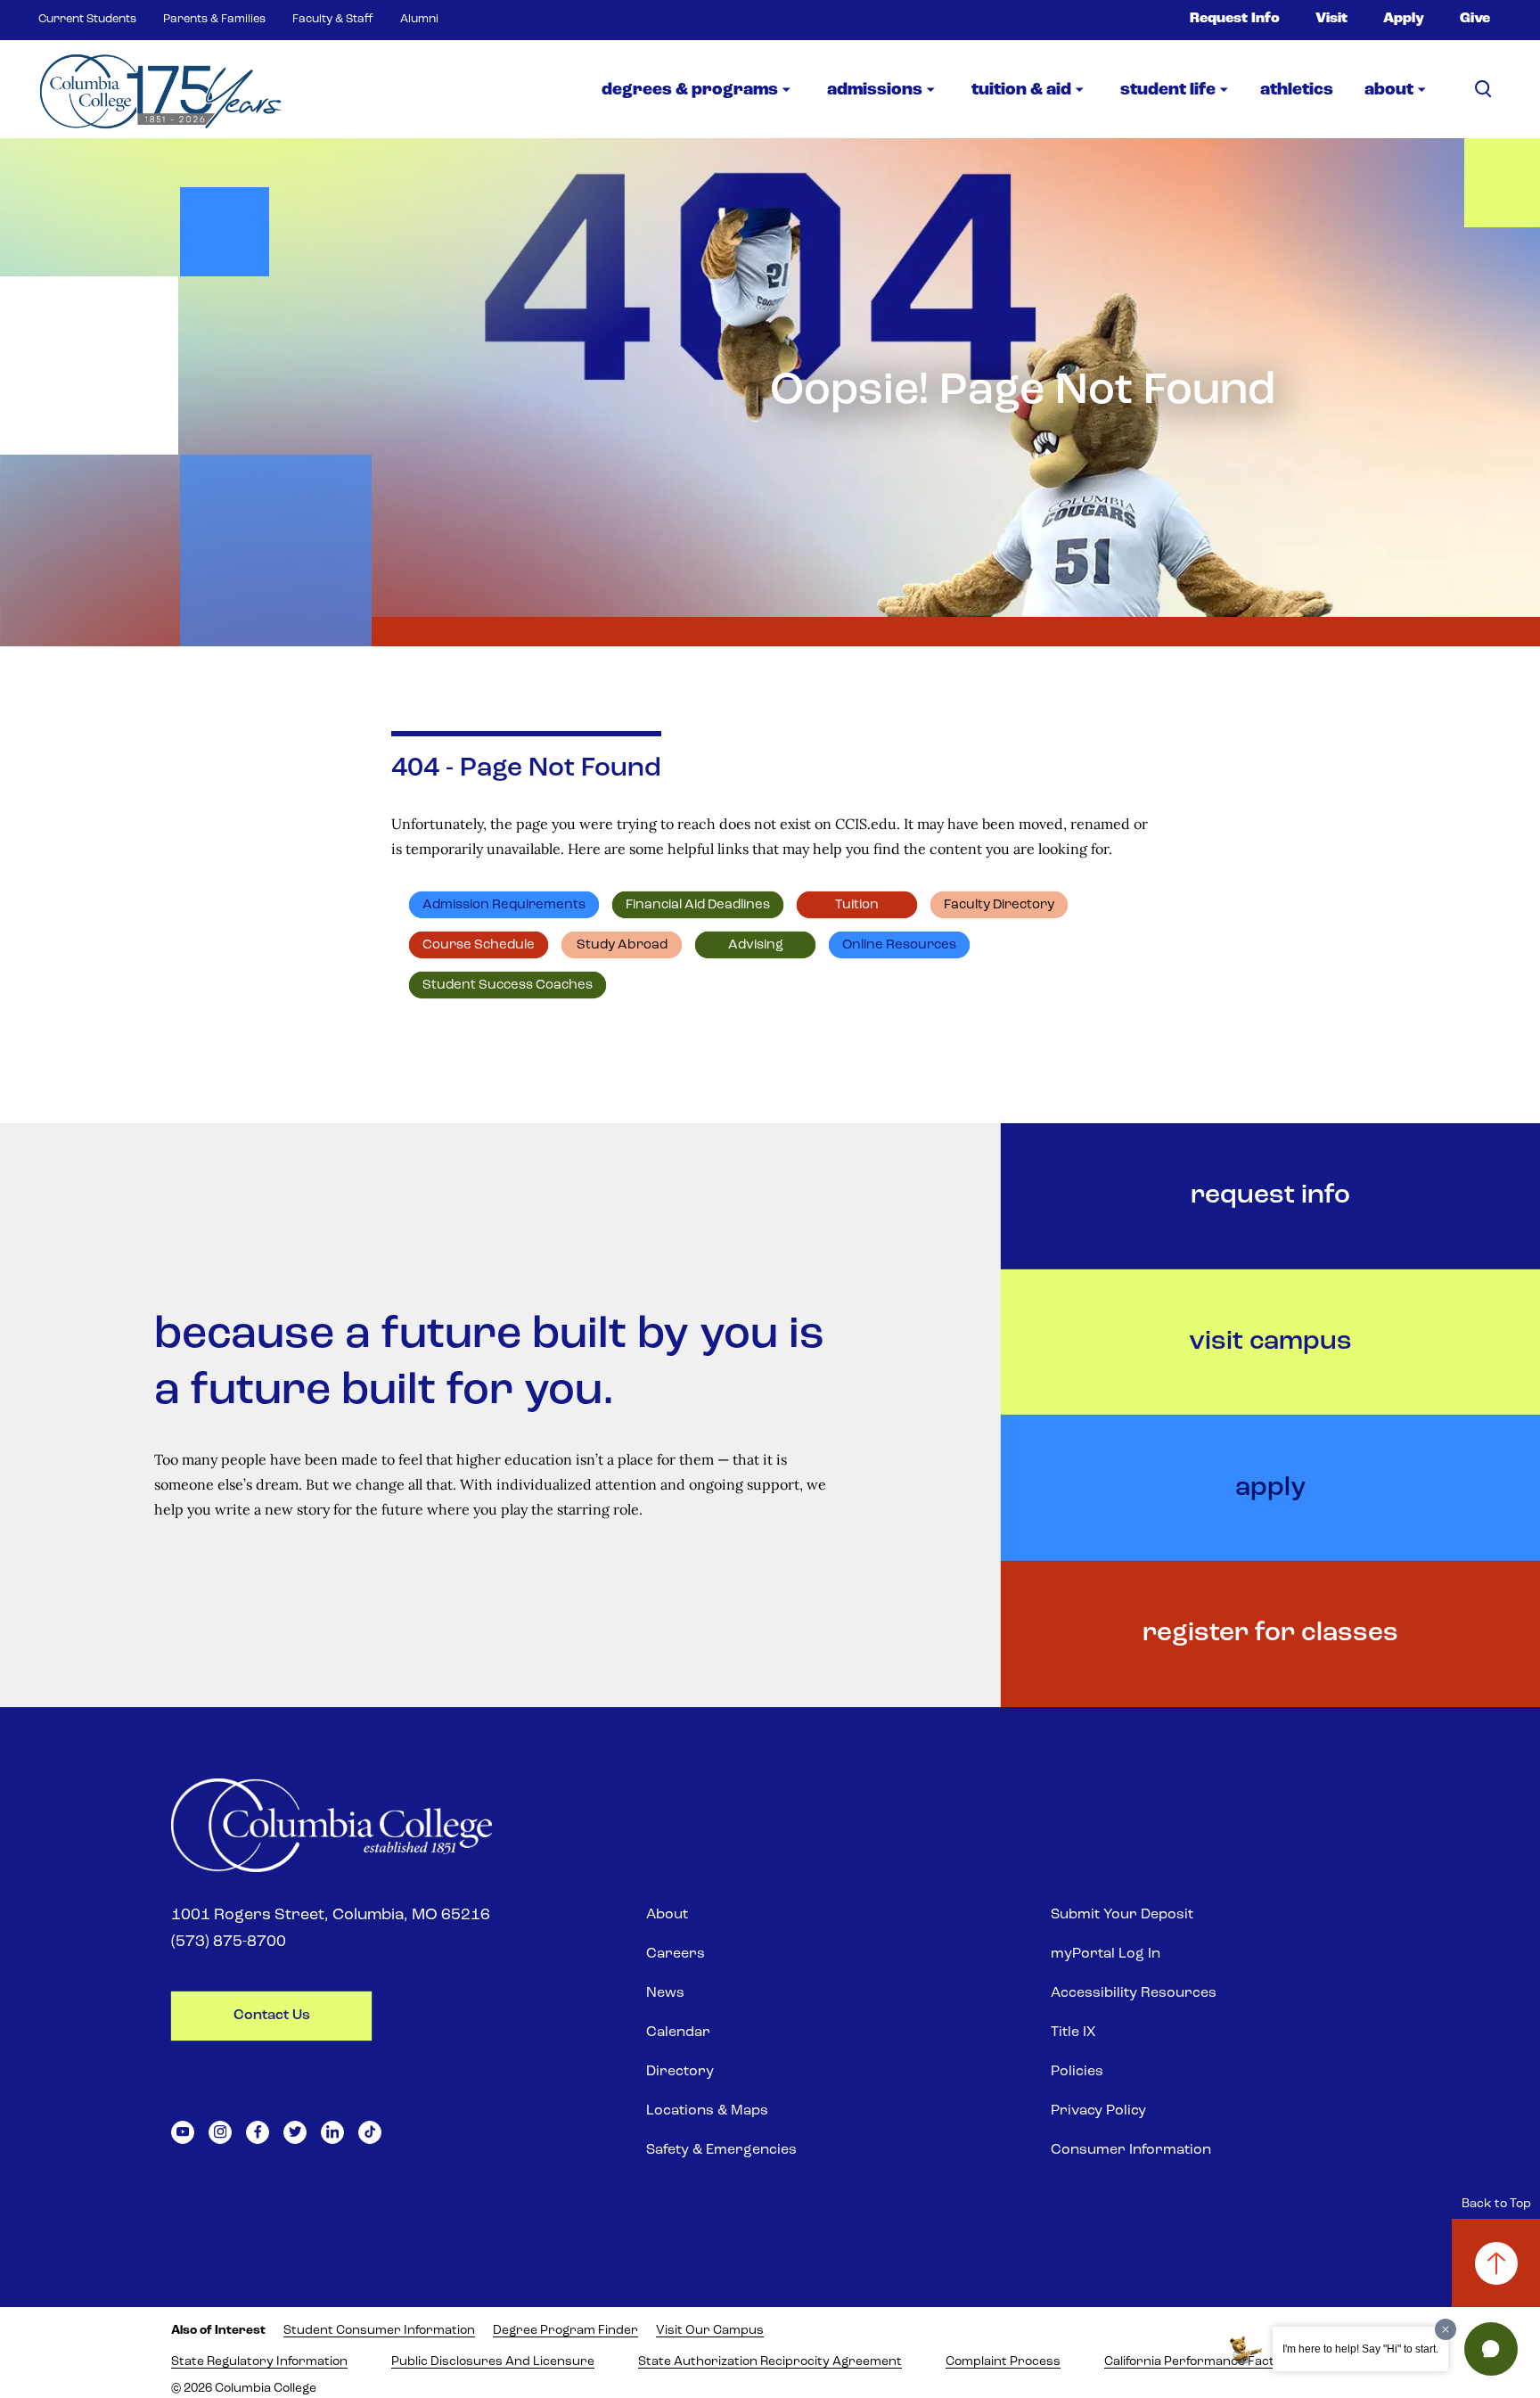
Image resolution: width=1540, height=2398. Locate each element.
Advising (756, 945)
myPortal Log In (1106, 1954)
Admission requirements (504, 905)
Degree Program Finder (565, 2331)
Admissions (875, 90)
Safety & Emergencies (721, 2150)
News (665, 1993)
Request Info (1235, 19)
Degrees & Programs (690, 90)
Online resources (899, 945)
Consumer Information (1131, 2150)
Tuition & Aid (1021, 90)
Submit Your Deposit (1122, 1915)
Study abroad (622, 945)
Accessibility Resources (1134, 1993)
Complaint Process (1003, 2362)
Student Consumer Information (379, 2331)
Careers (676, 1954)
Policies (1077, 2072)
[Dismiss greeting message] (1446, 2329)
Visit (1331, 19)
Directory (680, 2072)
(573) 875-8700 (229, 1942)
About (667, 1915)
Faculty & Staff (333, 19)
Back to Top (1496, 2204)
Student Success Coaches (508, 985)
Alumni (419, 19)
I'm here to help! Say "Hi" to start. (1360, 2349)
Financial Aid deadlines (698, 905)
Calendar (678, 2033)
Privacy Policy (1098, 2111)
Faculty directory (999, 905)
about (1389, 90)
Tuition (857, 905)
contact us (272, 2016)
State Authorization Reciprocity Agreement (770, 2362)
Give (1475, 19)
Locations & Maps (707, 2111)
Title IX (1073, 2033)
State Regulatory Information (259, 2362)
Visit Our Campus (710, 2331)
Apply (1404, 19)
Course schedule (479, 945)
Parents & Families (214, 19)
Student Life (1168, 90)
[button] (1491, 2349)
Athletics (1297, 90)
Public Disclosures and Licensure (493, 2362)
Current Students (87, 19)
